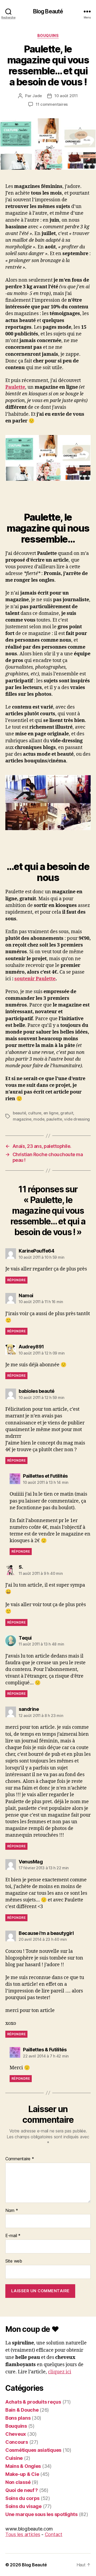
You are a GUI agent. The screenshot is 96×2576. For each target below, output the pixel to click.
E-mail (13, 2236)
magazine (22, 1119)
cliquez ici (60, 2372)
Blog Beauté (48, 11)
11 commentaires (52, 104)
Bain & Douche (22, 2410)
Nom (12, 2211)
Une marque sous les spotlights (41, 2514)
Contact (54, 2534)
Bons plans (18, 2418)
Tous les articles (23, 2534)
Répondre (16, 1280)
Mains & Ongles (23, 2466)
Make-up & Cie (22, 2474)
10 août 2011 (66, 96)
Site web (14, 2261)
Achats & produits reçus (33, 2402)
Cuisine (14, 2458)
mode (39, 1119)
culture (35, 1113)
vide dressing (77, 1119)
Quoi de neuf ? (22, 2490)
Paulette (15, 387)
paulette (54, 1119)
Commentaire (20, 2159)
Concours (17, 2442)
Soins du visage (23, 2506)
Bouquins (48, 35)
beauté (19, 1113)
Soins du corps (22, 2498)
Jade (37, 96)
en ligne (51, 1113)
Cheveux (16, 2434)
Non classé (18, 2482)
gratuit (67, 1113)
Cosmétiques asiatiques (33, 2450)
